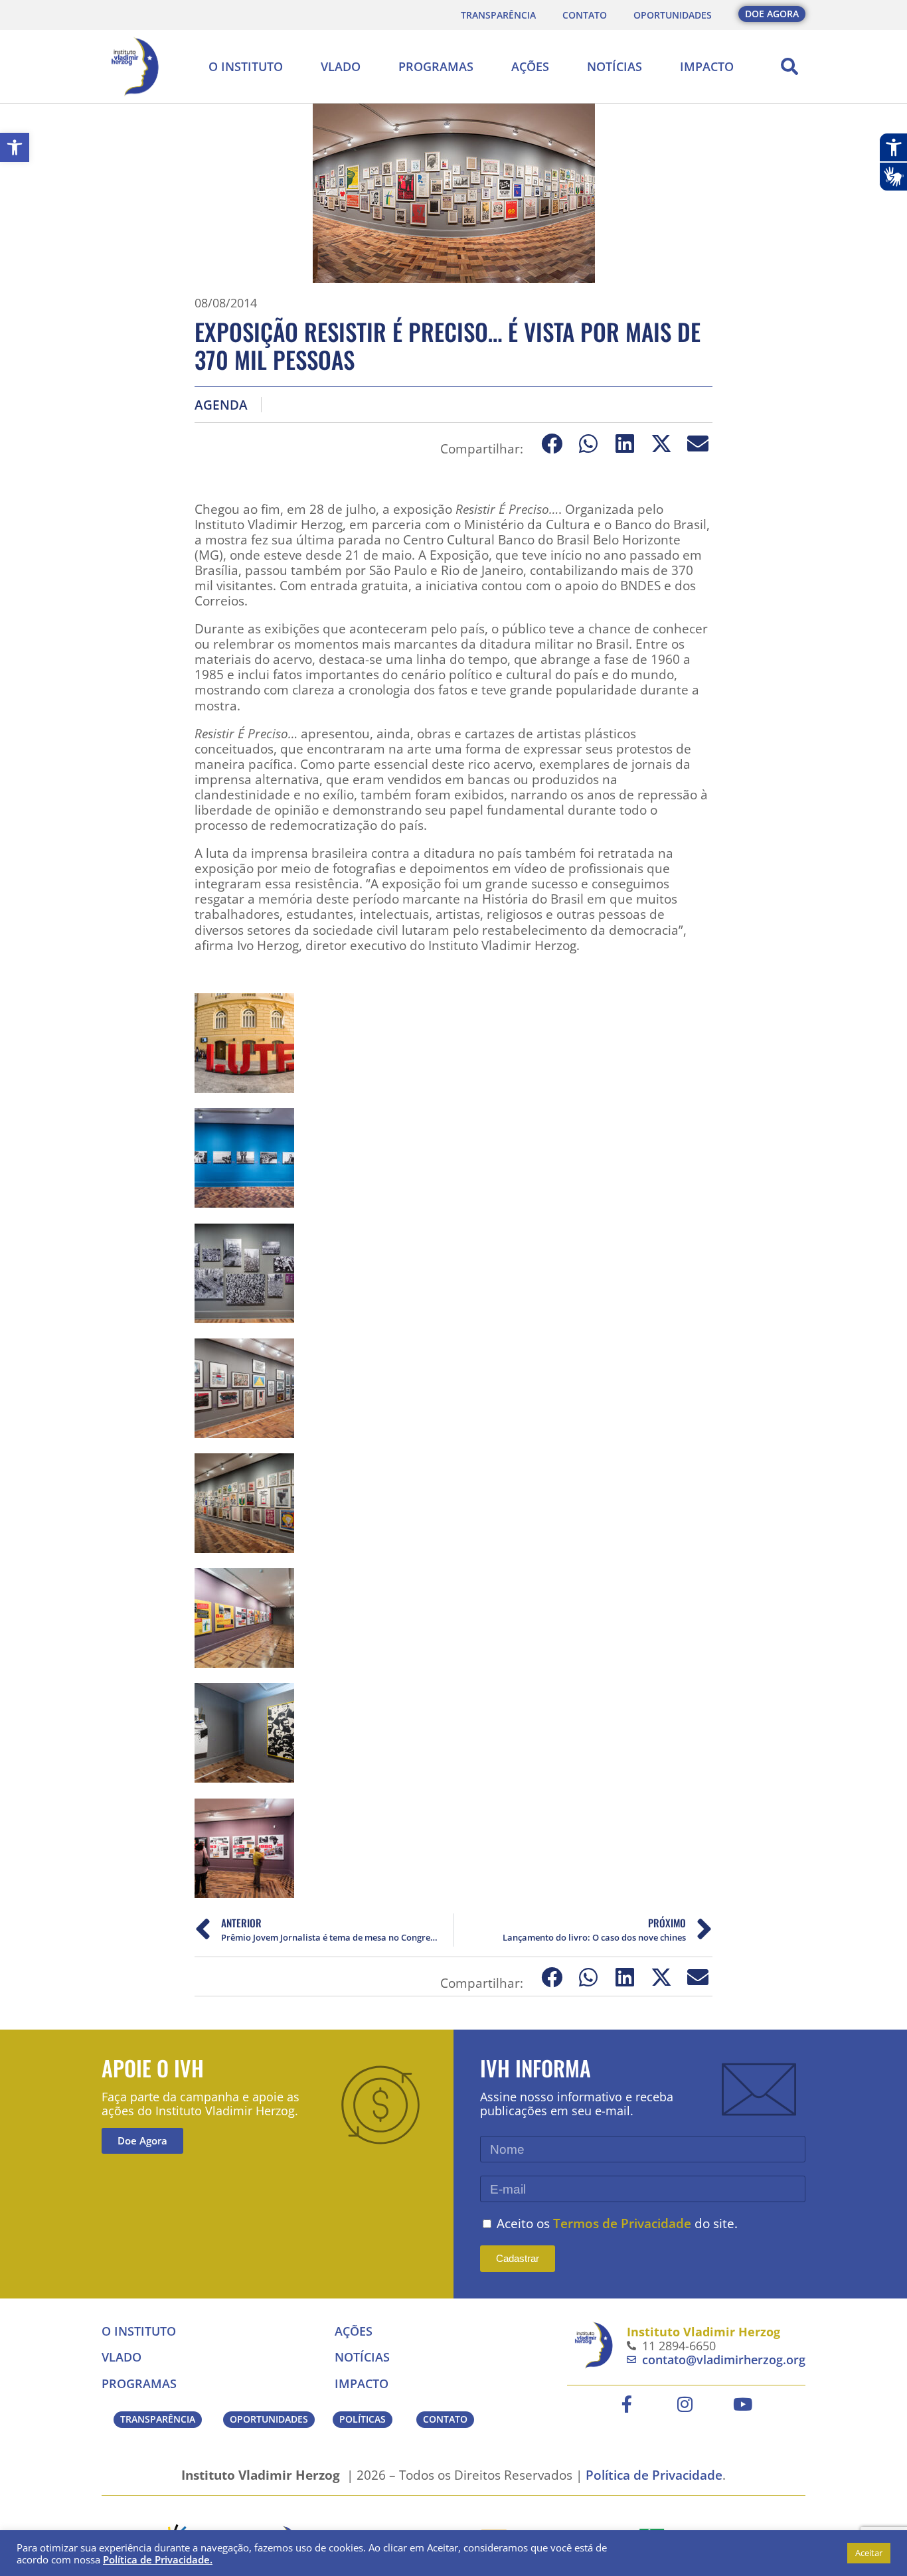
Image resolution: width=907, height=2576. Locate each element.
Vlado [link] (341, 66)
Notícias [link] (615, 66)
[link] (15, 147)
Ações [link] (530, 66)
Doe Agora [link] (142, 2140)
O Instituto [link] (246, 66)
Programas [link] (436, 66)
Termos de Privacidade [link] (622, 2223)
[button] (789, 66)
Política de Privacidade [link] (654, 2475)
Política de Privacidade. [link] (158, 2559)
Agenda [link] (221, 405)
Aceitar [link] (869, 2553)
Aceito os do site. (617, 2223)
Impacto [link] (707, 66)
